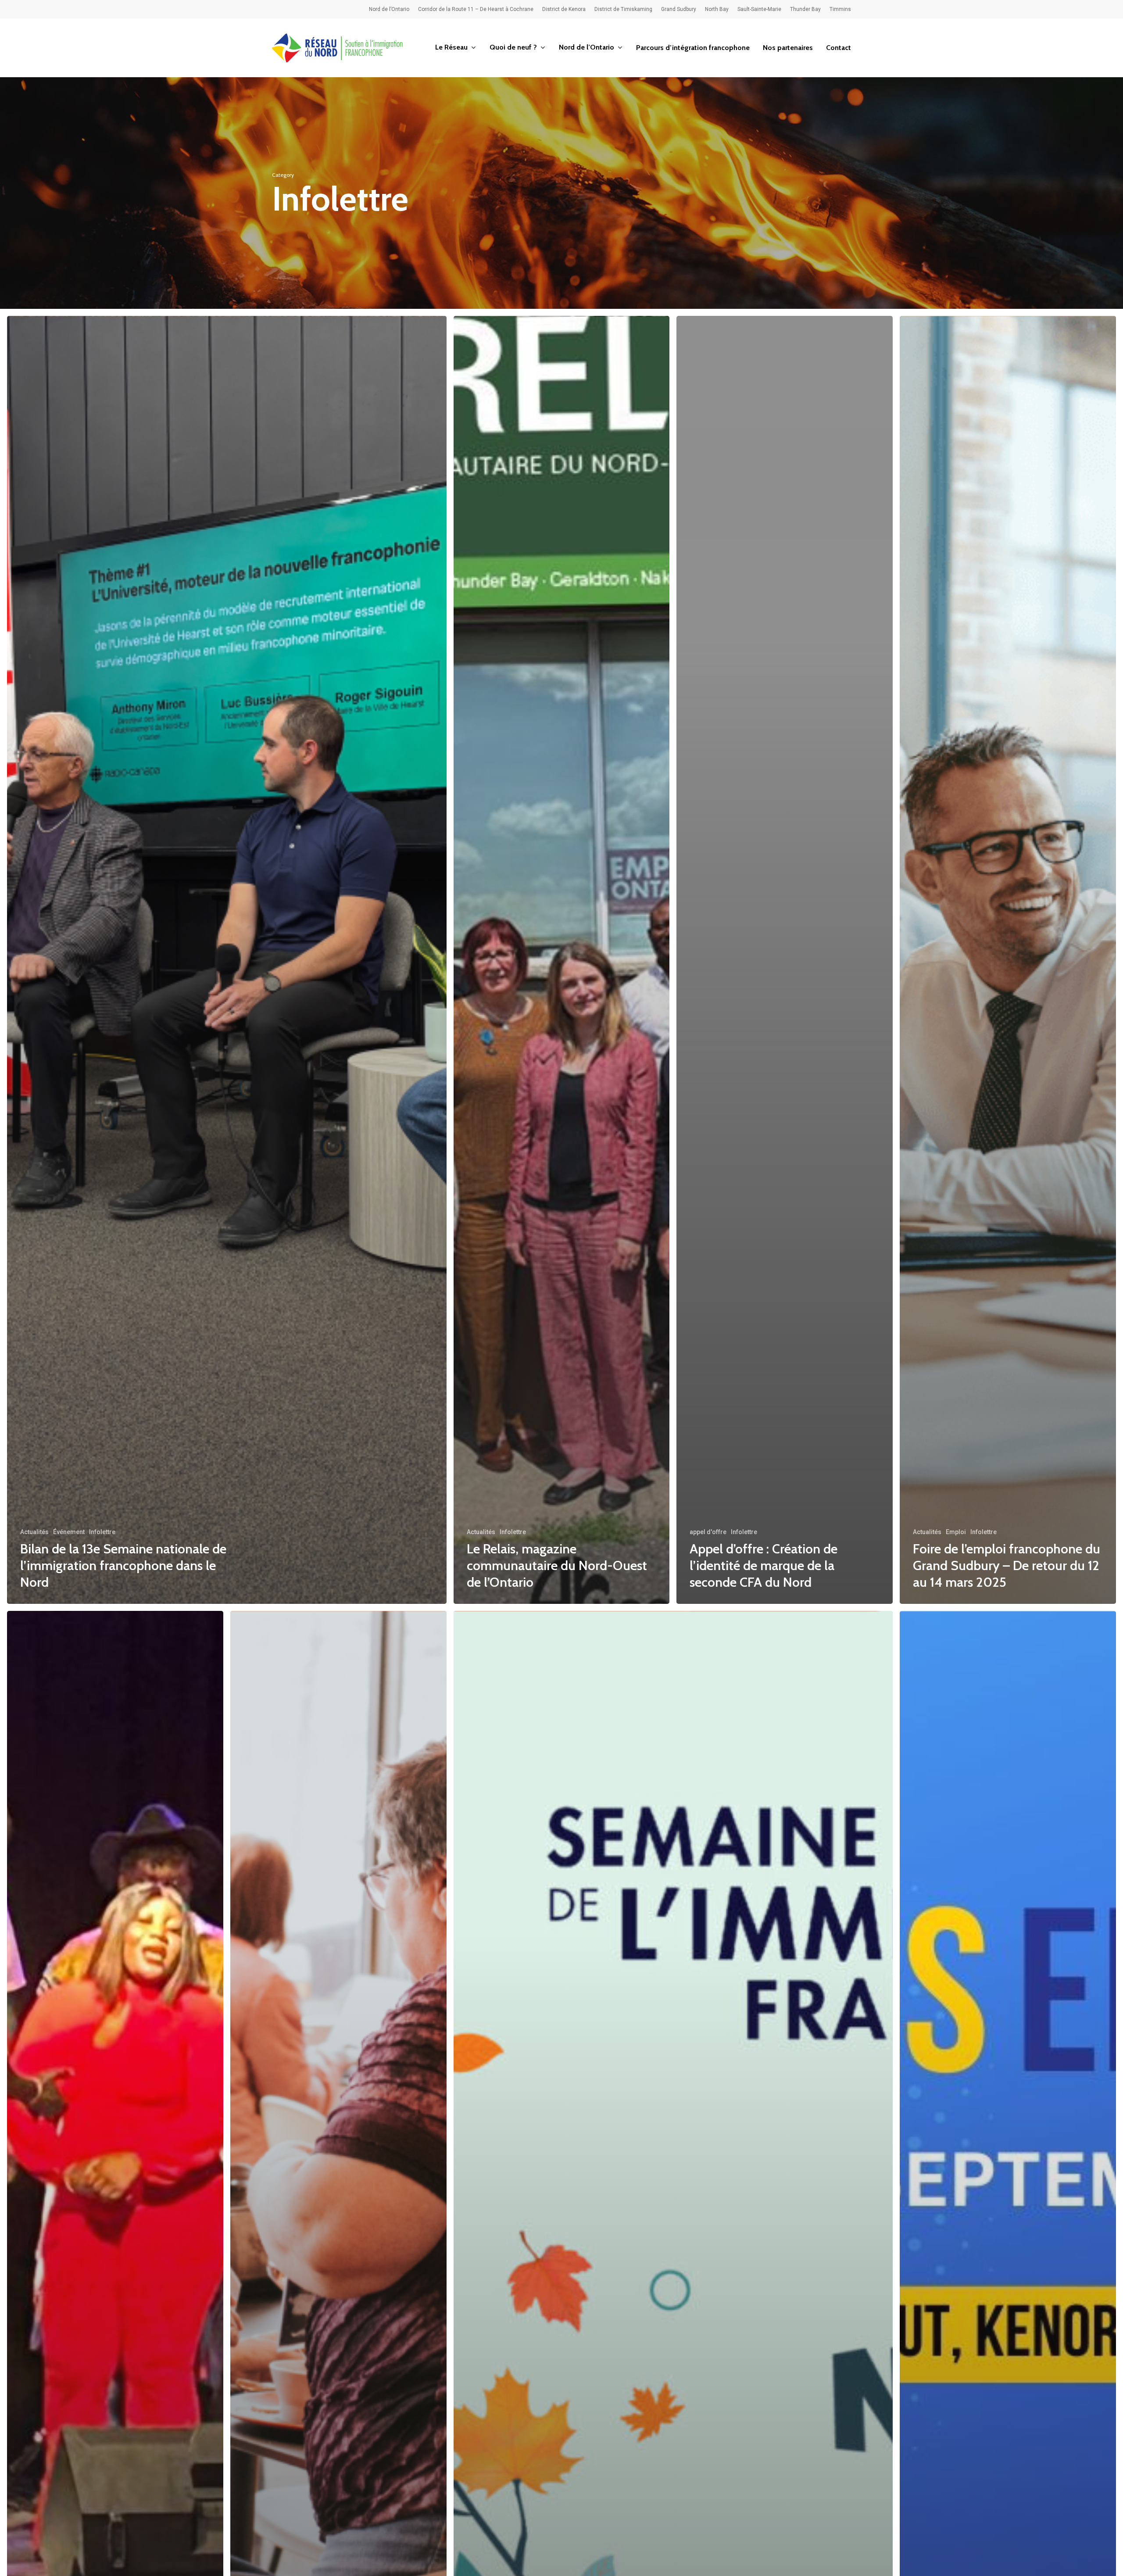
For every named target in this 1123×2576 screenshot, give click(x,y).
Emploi (956, 1532)
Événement (69, 1532)
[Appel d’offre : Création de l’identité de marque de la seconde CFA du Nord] (785, 960)
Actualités (34, 1532)
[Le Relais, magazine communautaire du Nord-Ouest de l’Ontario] (562, 960)
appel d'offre (708, 1532)
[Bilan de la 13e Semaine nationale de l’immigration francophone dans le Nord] (227, 960)
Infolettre (102, 1532)
